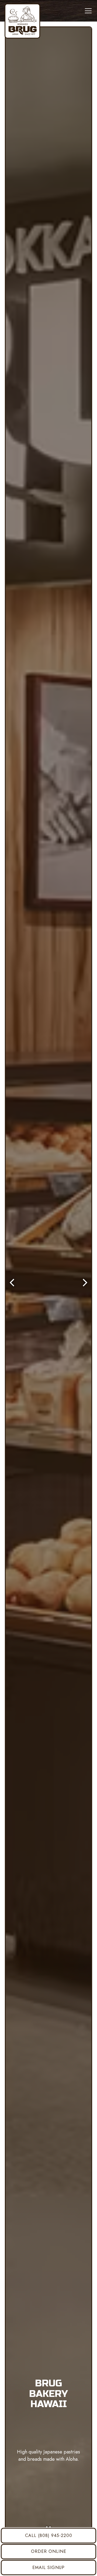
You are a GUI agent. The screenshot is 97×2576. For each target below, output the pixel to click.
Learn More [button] (49, 2510)
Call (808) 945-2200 (49, 2535)
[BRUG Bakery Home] (22, 21)
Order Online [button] (49, 2551)
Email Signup (48, 2568)
